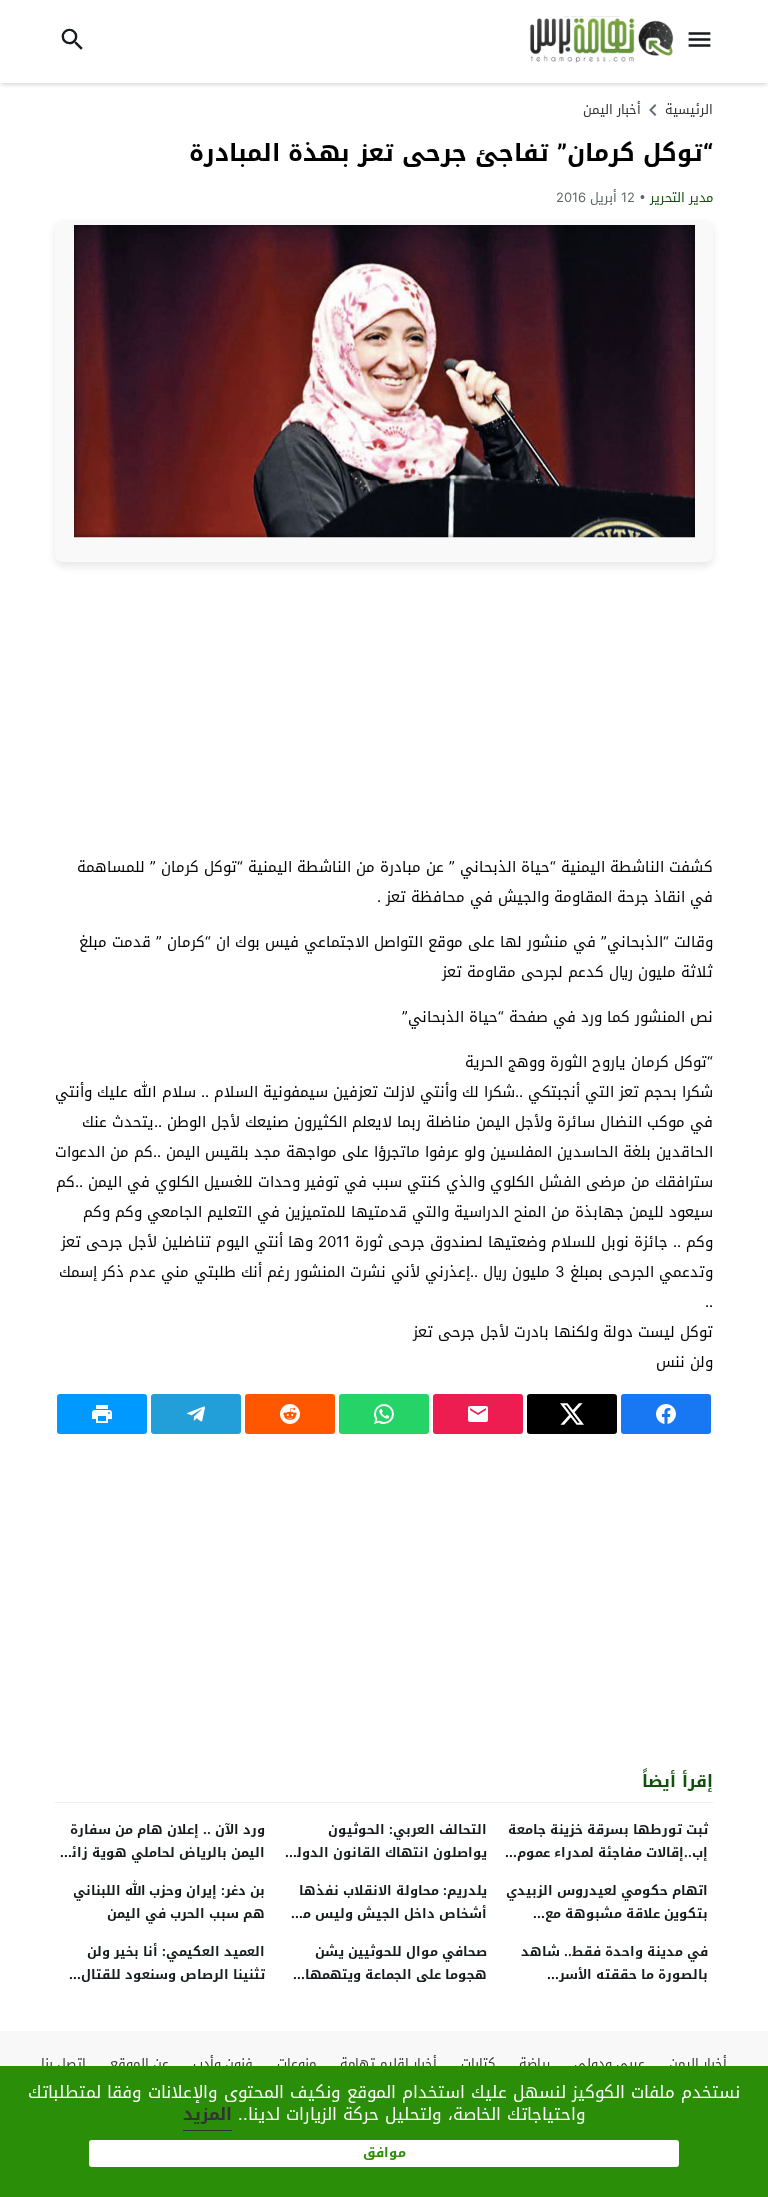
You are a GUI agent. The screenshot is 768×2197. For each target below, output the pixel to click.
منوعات (296, 2063)
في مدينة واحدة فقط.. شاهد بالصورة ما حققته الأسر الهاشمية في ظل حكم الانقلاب (609, 1974)
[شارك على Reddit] (290, 1414)
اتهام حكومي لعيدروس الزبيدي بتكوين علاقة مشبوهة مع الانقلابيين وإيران (607, 1913)
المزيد (207, 2114)
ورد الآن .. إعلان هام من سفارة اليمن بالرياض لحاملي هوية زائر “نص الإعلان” (165, 1852)
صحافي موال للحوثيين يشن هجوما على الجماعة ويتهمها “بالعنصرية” (396, 1974)
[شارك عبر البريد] (478, 1414)
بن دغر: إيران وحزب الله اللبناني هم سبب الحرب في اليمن (169, 1902)
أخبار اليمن (612, 109)
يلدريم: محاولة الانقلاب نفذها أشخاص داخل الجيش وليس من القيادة (390, 1913)
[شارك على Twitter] (572, 1414)
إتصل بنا (63, 2063)
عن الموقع (139, 2063)
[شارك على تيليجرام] (196, 1414)
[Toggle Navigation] (705, 41)
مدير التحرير (681, 197)
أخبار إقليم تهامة (388, 2063)
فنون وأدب (223, 2063)
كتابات (478, 2063)
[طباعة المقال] (102, 1414)
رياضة (534, 2063)
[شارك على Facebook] (666, 1414)
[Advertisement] (384, 707)
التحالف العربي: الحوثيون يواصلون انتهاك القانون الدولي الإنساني (385, 1852)
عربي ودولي (609, 2063)
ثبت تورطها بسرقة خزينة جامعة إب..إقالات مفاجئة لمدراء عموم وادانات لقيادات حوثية (608, 1852)
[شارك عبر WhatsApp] (384, 1414)
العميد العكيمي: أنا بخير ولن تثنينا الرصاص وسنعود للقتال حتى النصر (173, 1974)
